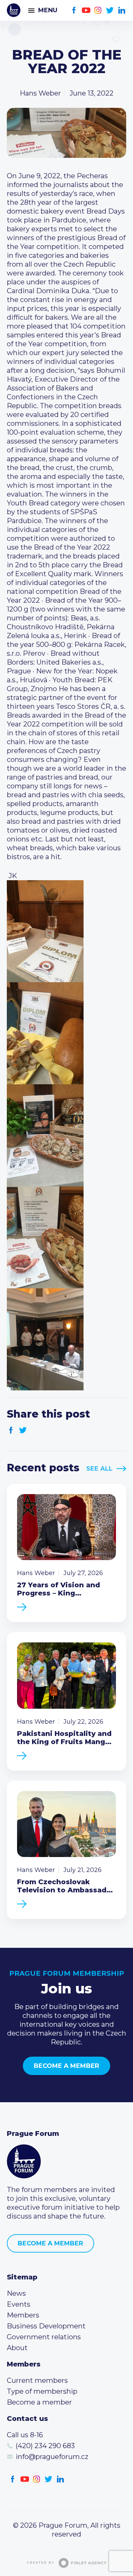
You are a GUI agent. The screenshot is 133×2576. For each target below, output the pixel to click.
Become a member (66, 2066)
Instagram (98, 10)
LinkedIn (122, 10)
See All (99, 1469)
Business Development (46, 2326)
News (16, 2293)
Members (23, 2315)
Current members (37, 2380)
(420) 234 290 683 (45, 2446)
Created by (41, 2563)
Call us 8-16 (25, 2435)
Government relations (44, 2337)
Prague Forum (14, 10)
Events (19, 2304)
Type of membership (42, 2391)
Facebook (74, 10)
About (17, 2348)
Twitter (110, 10)
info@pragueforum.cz (52, 2457)
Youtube (86, 10)
